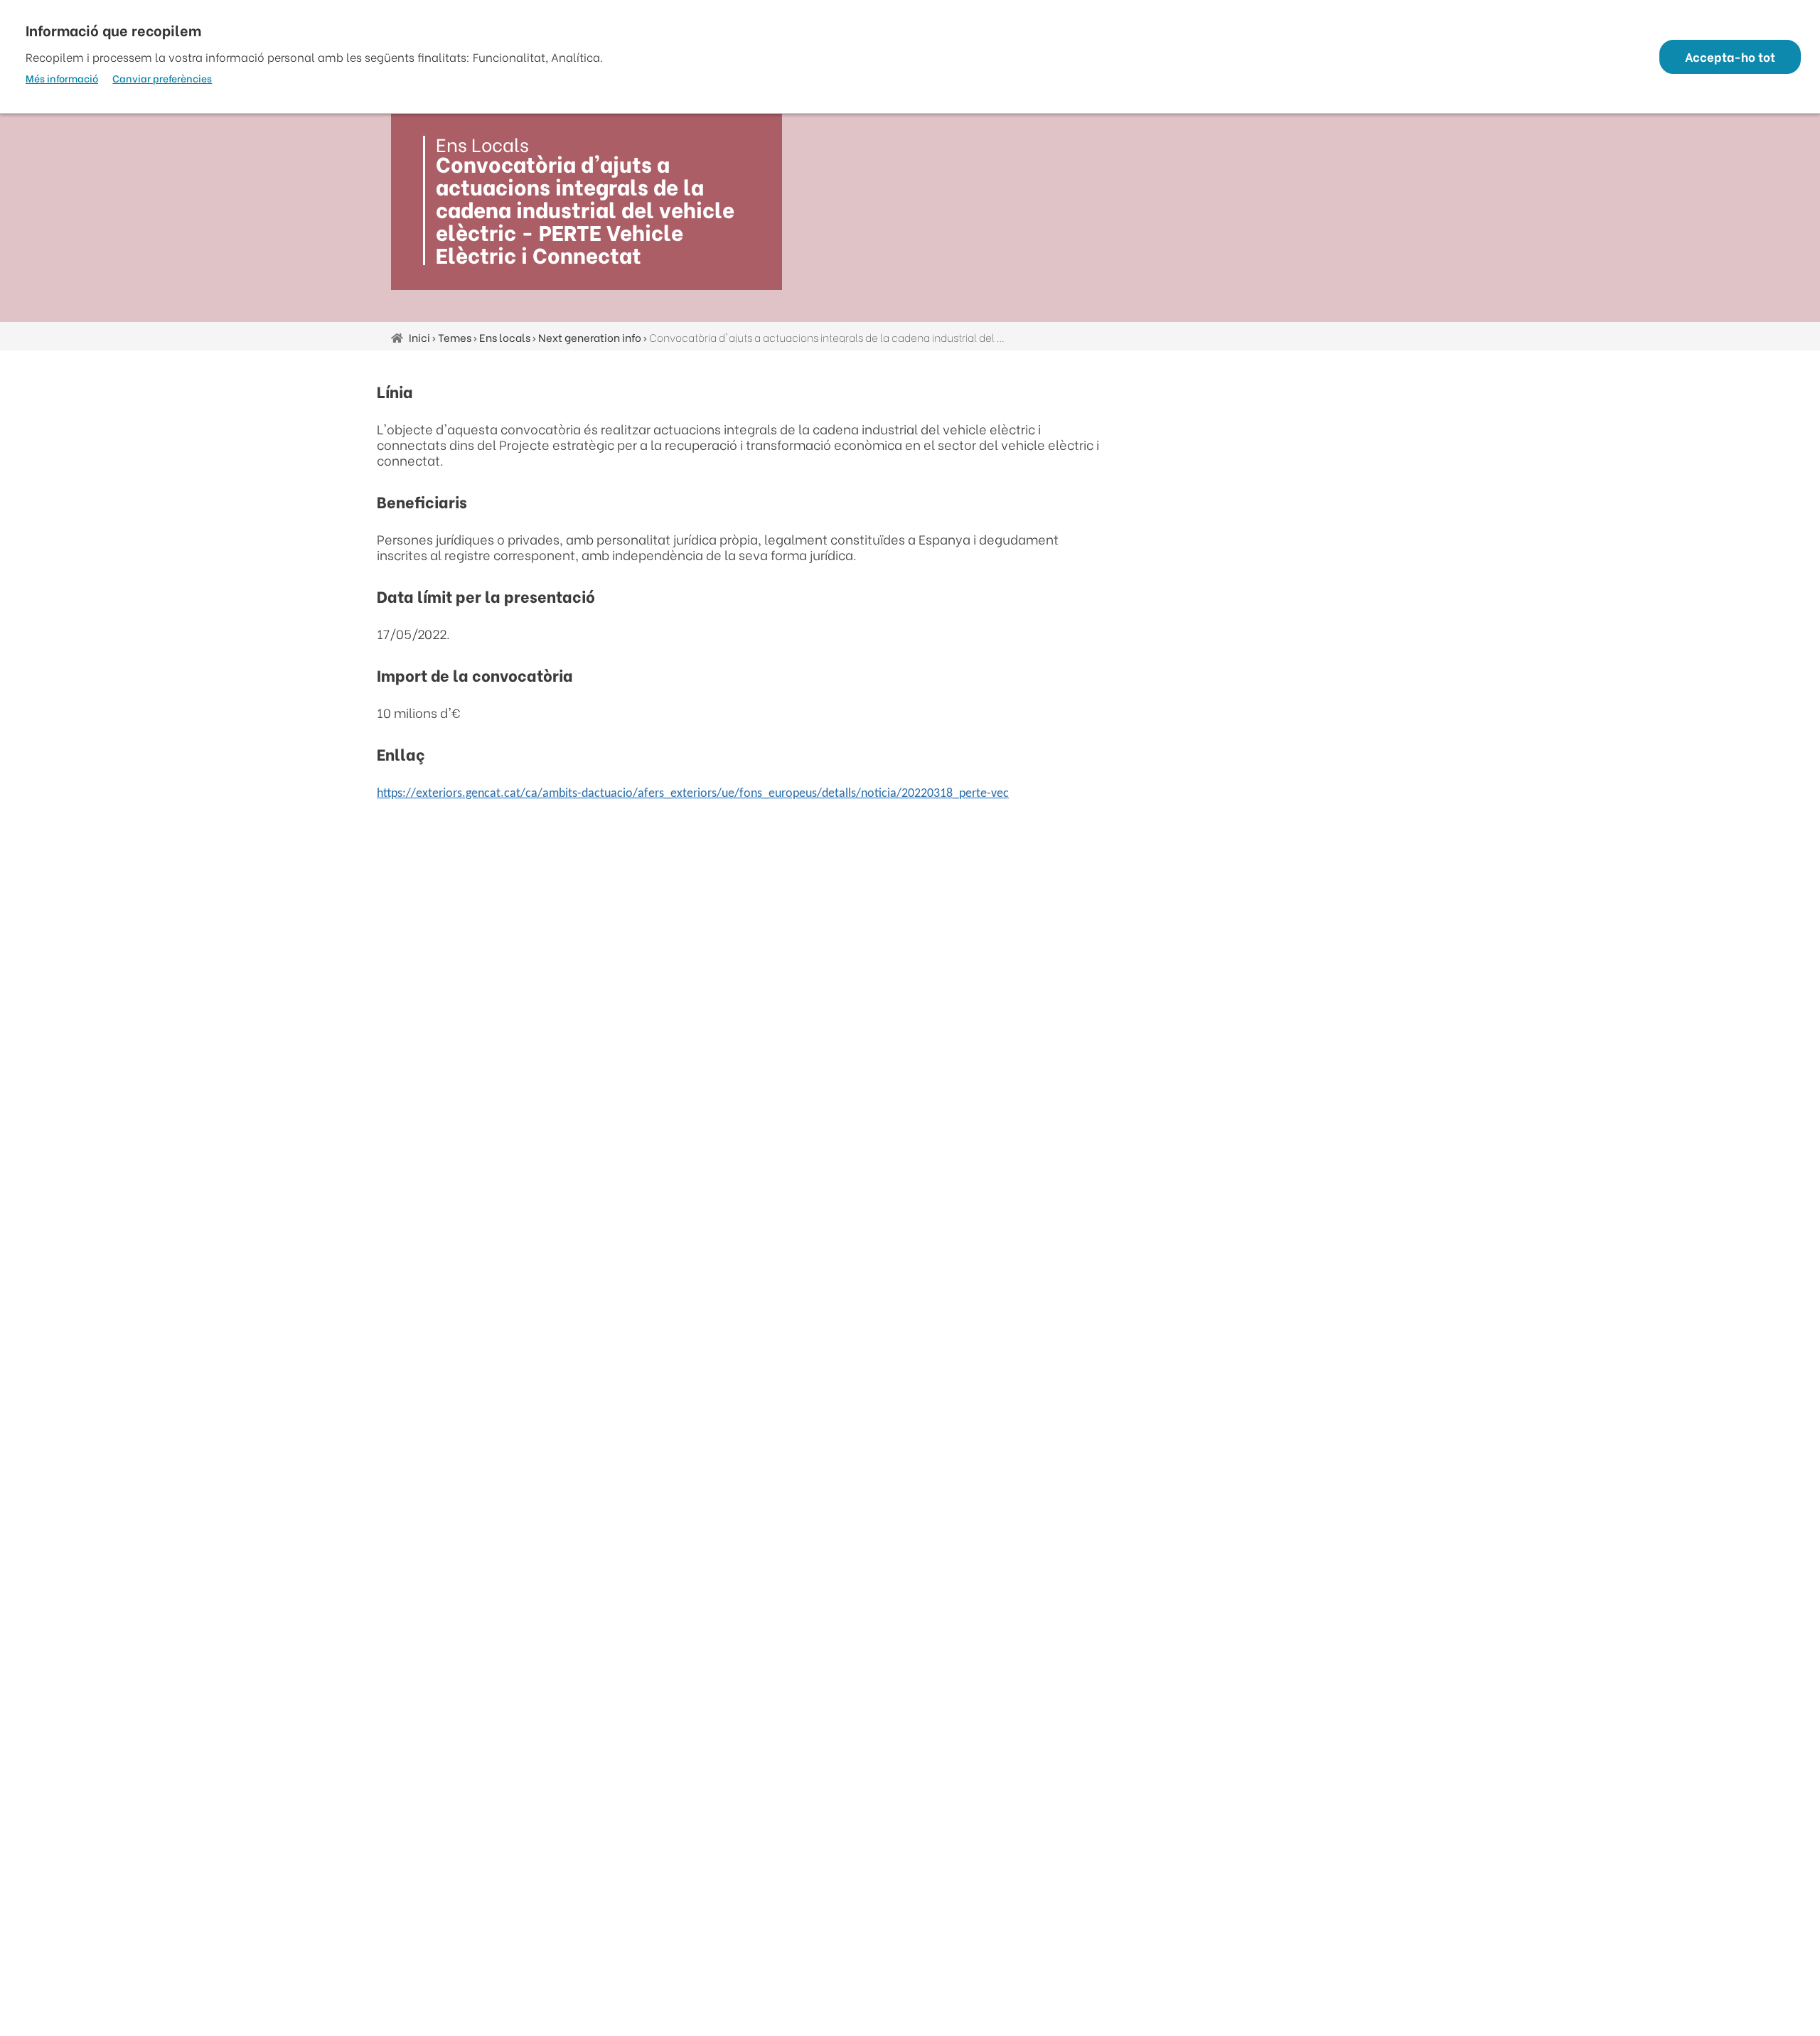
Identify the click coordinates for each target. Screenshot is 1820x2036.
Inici (419, 337)
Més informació (62, 78)
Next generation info (590, 337)
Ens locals (505, 337)
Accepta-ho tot (1730, 57)
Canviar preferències (162, 78)
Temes (455, 337)
